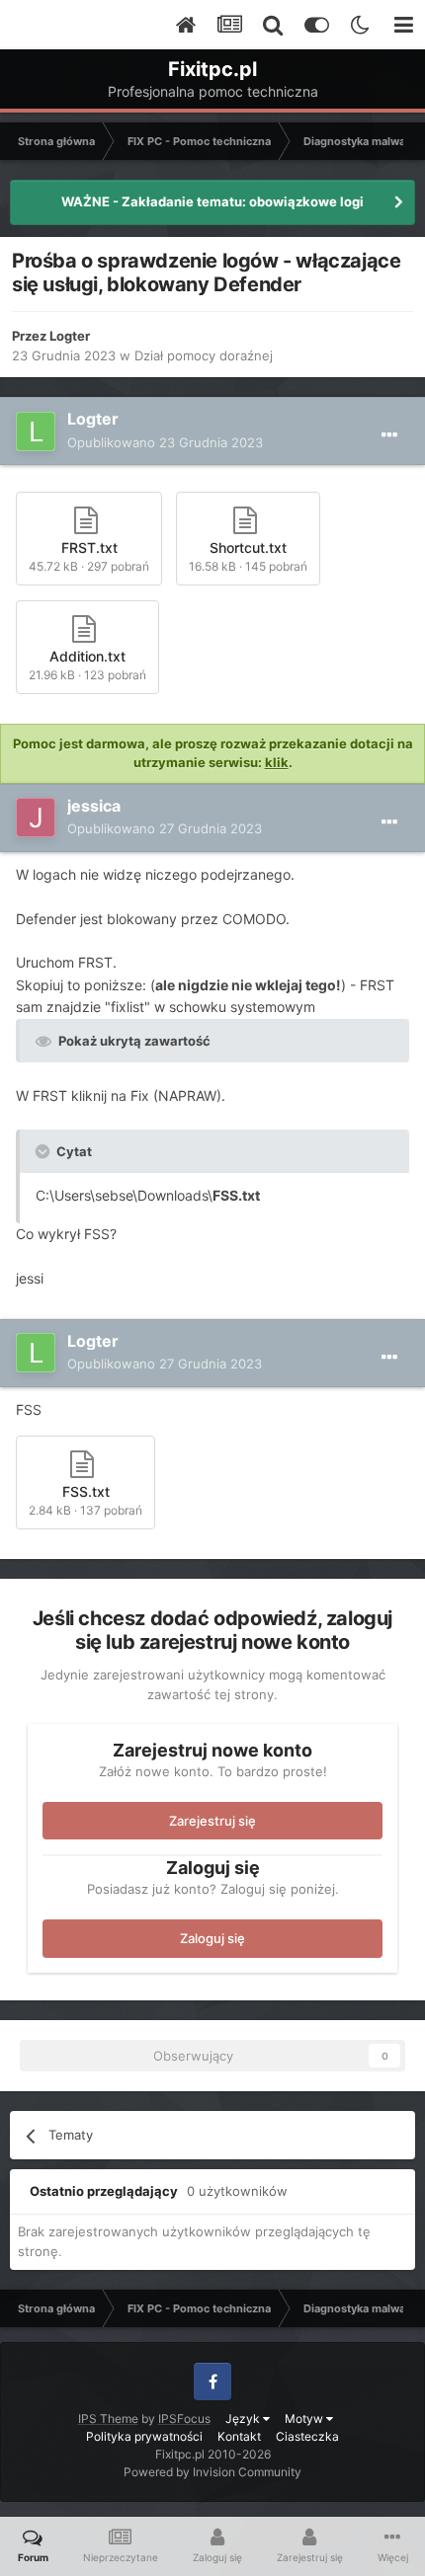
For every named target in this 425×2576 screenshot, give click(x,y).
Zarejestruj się (212, 1821)
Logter (70, 336)
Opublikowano (165, 442)
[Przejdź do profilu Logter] (36, 431)
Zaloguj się (212, 1938)
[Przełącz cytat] (44, 1151)
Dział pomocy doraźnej (204, 355)
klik (277, 762)
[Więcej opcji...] (389, 435)
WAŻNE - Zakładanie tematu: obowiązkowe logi (212, 201)
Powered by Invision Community (212, 2472)
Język (244, 2419)
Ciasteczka (307, 2436)
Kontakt (239, 2436)
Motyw (305, 2419)
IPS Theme (108, 2419)
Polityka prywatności (144, 2436)
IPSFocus (184, 2419)
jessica (94, 806)
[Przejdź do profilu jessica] (36, 818)
